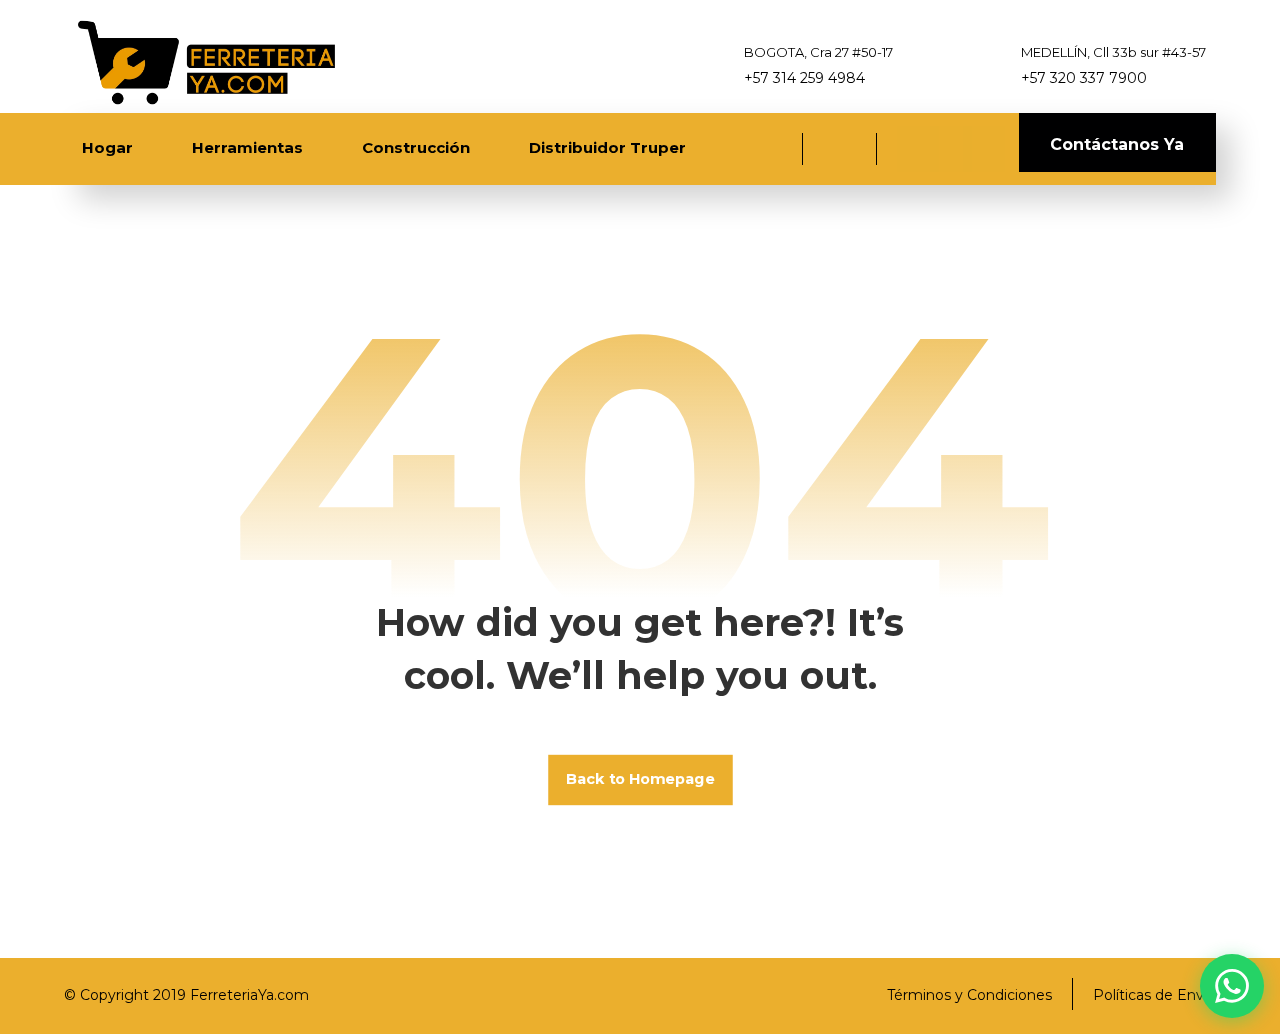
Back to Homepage (640, 779)
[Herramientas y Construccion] (204, 61)
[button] (918, 149)
